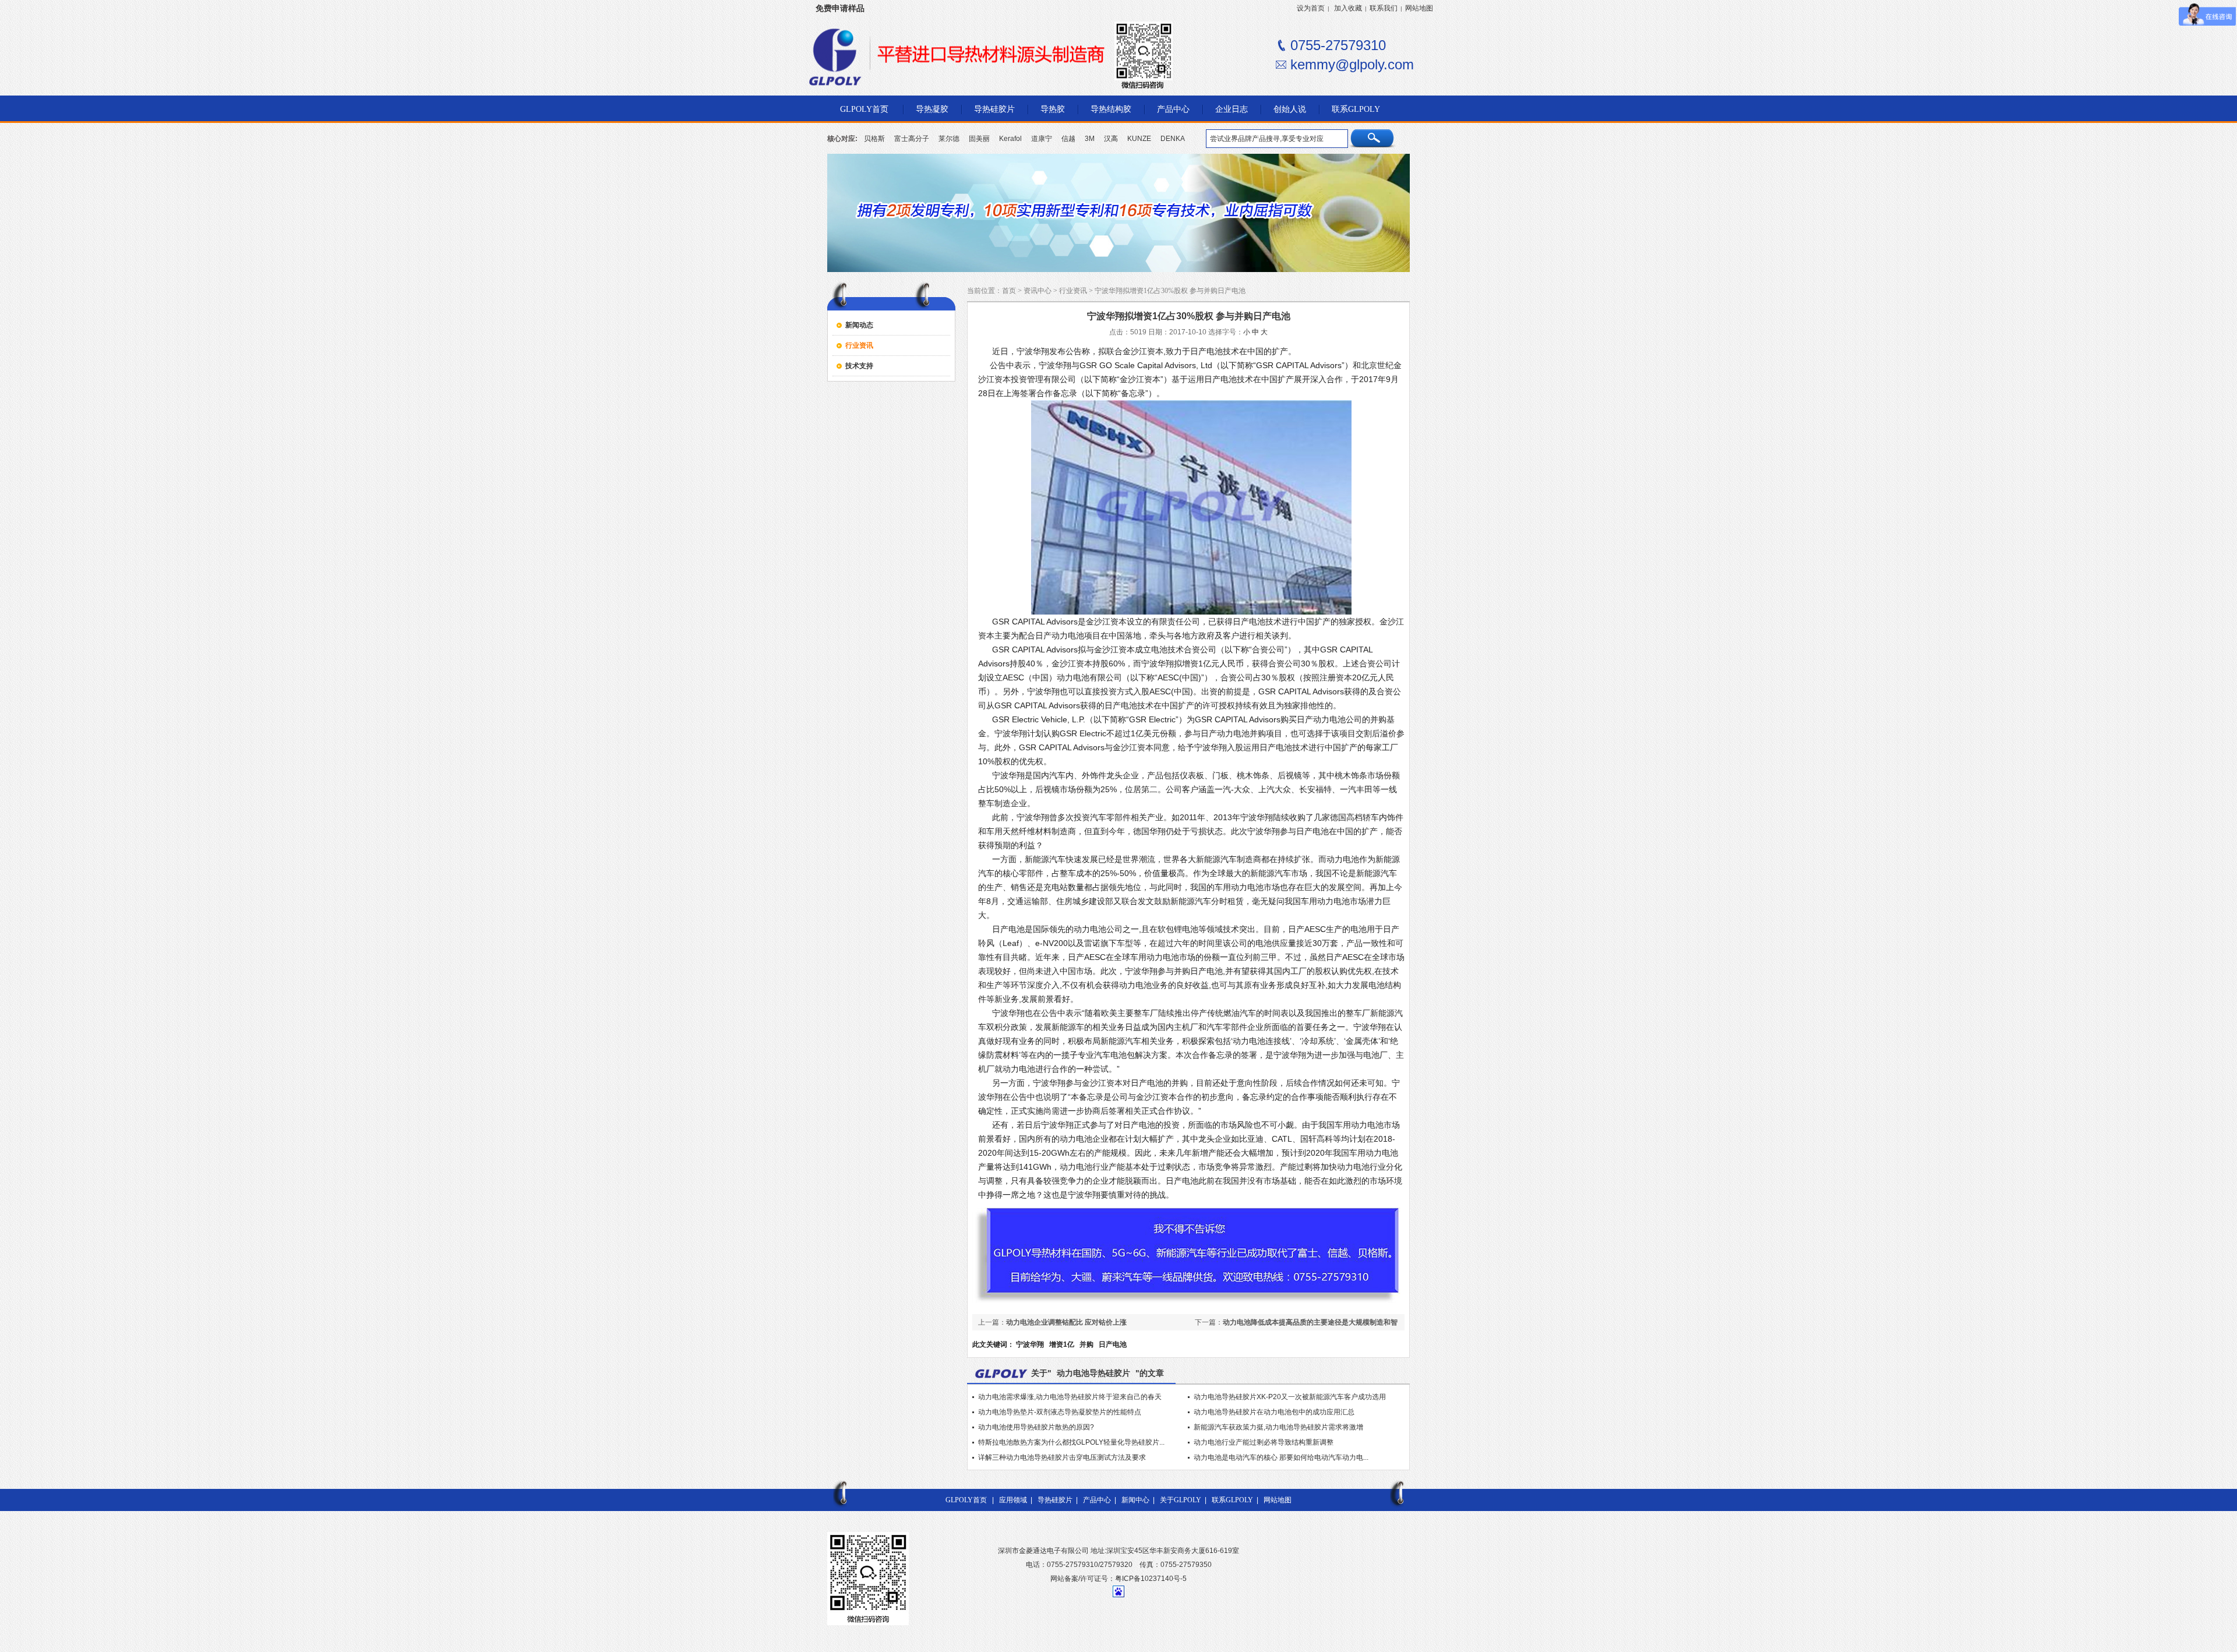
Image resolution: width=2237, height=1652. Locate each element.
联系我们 (1384, 8)
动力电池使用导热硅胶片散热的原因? (1036, 1427)
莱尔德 (949, 139)
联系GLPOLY (1232, 1500)
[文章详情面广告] (1188, 1303)
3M (1090, 139)
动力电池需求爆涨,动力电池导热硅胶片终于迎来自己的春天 (1070, 1397)
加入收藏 (1348, 8)
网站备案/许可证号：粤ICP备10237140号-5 (1118, 1579)
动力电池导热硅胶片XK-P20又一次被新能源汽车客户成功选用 (1290, 1397)
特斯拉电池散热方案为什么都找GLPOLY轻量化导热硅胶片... (1071, 1442)
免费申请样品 (840, 8)
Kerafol (1010, 139)
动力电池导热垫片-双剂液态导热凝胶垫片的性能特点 (1060, 1412)
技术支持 (859, 366)
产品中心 (1097, 1500)
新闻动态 (859, 325)
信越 (1068, 139)
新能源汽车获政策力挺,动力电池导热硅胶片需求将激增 (1278, 1427)
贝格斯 (874, 139)
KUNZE (1139, 139)
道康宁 (1042, 139)
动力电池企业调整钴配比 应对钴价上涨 (1066, 1322)
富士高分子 (912, 139)
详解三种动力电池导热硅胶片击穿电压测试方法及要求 (1062, 1457)
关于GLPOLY (1181, 1500)
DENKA (1173, 139)
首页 (1009, 291)
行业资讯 (859, 345)
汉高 (1111, 139)
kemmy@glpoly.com (1352, 64)
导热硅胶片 (1055, 1500)
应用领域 (1013, 1500)
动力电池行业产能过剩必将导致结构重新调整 (1264, 1442)
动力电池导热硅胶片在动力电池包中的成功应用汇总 (1274, 1412)
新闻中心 (1135, 1500)
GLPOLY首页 (966, 1500)
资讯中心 (1038, 291)
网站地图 (1419, 8)
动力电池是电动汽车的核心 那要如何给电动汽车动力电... (1281, 1457)
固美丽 (979, 139)
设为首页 (1311, 8)
